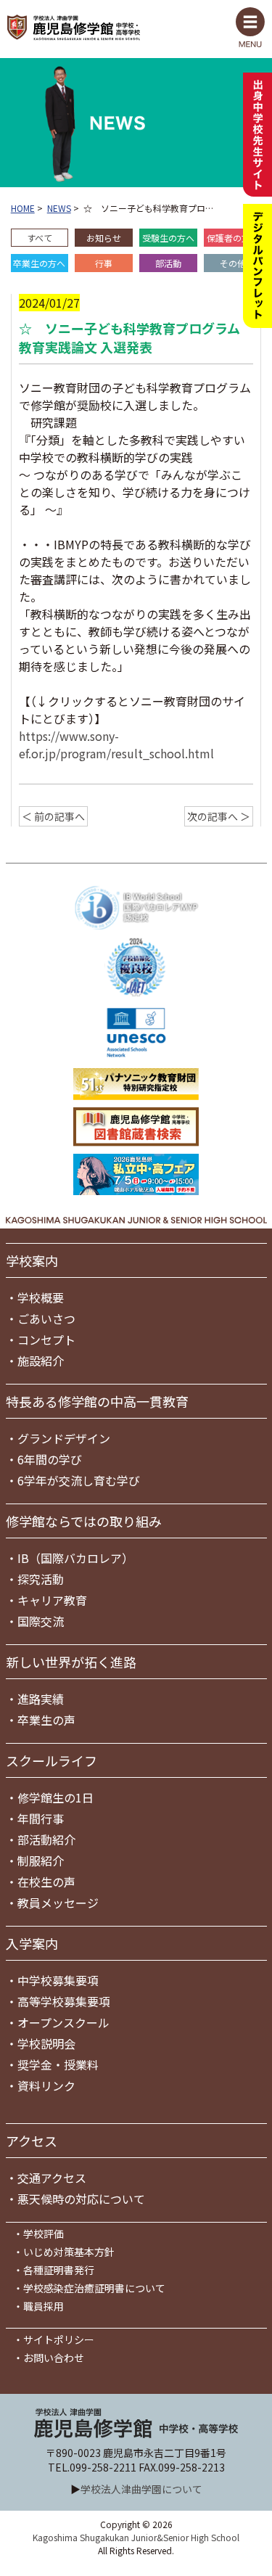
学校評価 (44, 2234)
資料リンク (46, 2085)
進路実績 (41, 1699)
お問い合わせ (54, 2358)
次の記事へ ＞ (219, 816)
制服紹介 (41, 1861)
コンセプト (46, 1340)
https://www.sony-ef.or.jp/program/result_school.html (116, 745)
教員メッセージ (58, 1903)
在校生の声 (46, 1882)
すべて (40, 238)
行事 (104, 263)
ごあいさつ (46, 1318)
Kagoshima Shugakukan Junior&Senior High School (136, 2537)
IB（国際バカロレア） (75, 1558)
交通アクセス (52, 2178)
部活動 (168, 263)
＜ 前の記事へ (53, 816)
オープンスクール (63, 2022)
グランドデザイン (64, 1438)
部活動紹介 (46, 1839)
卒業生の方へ (39, 263)
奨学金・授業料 (58, 2064)
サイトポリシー (59, 2339)
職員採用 (44, 2306)
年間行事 (41, 1818)
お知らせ (104, 238)
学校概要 (41, 1297)
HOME (23, 208)
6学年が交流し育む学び (79, 1480)
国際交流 (41, 1621)
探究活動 (41, 1579)
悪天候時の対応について (81, 2199)
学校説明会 (46, 2043)
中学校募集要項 (58, 1980)
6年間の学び (50, 1459)
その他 (233, 263)
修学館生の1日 (55, 1797)
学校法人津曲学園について (141, 2489)
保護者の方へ (233, 238)
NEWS (59, 208)
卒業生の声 (46, 1720)
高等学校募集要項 (64, 2001)
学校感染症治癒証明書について (94, 2288)
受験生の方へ (168, 238)
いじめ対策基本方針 (69, 2252)
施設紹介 (41, 1361)
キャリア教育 (52, 1600)
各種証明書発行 (59, 2270)
